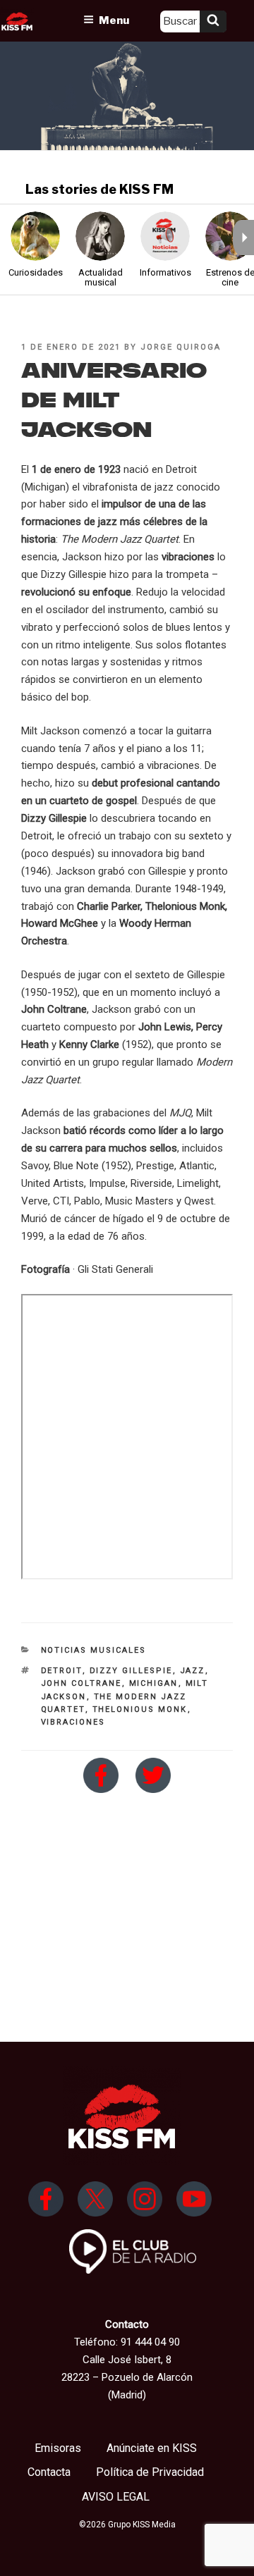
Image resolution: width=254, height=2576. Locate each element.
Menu (114, 20)
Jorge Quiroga (181, 347)
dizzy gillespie (131, 1671)
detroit (62, 1671)
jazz (193, 1671)
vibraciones (73, 1722)
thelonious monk (140, 1709)
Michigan (154, 1683)
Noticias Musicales (94, 1650)
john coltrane (81, 1683)
